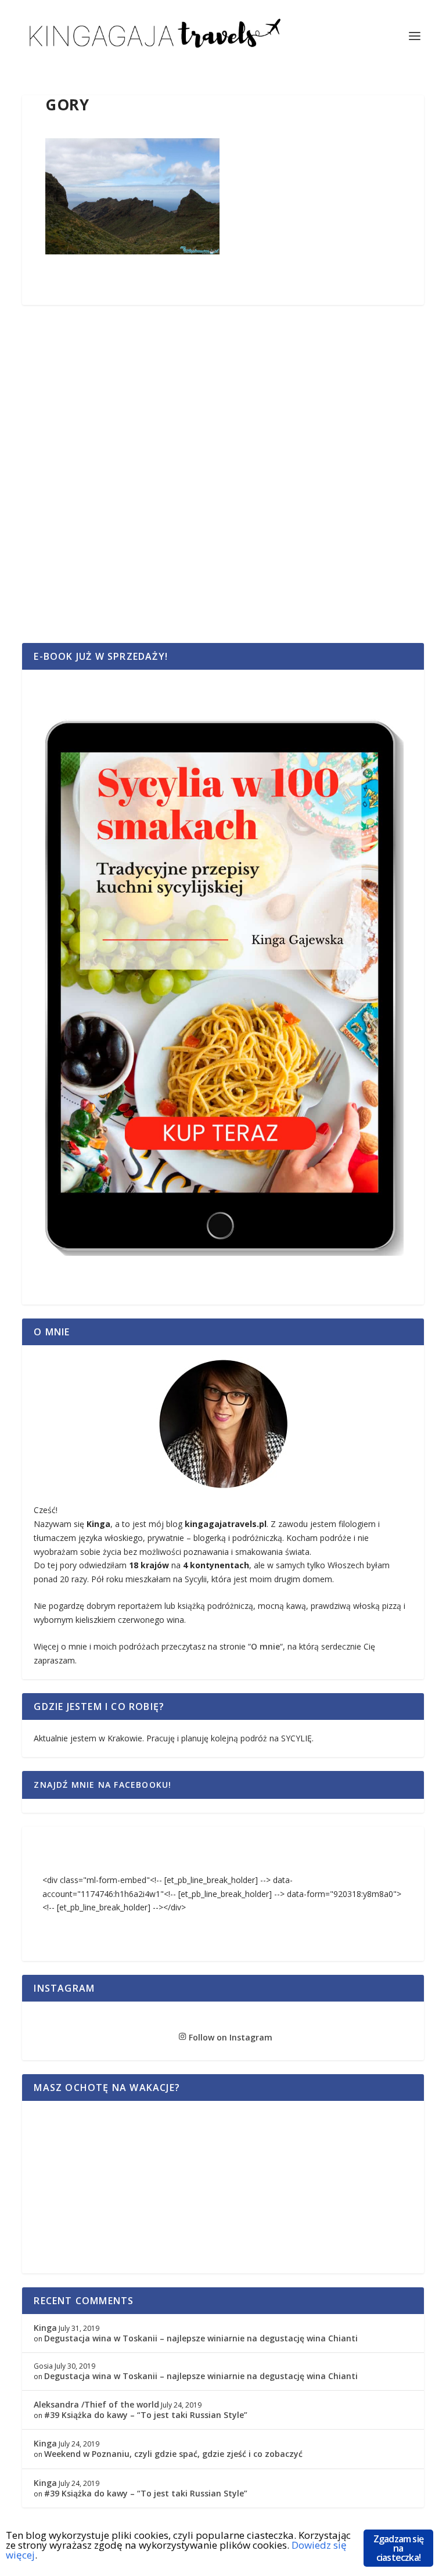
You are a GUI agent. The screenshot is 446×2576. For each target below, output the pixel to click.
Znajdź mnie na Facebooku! (102, 1785)
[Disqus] (223, 487)
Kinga (45, 2328)
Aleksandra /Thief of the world (96, 2404)
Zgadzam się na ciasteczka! (398, 2548)
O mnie (265, 1646)
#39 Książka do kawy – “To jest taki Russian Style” (146, 2415)
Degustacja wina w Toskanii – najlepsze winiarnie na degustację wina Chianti (201, 2338)
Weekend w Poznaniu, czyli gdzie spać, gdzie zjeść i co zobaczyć (173, 2454)
